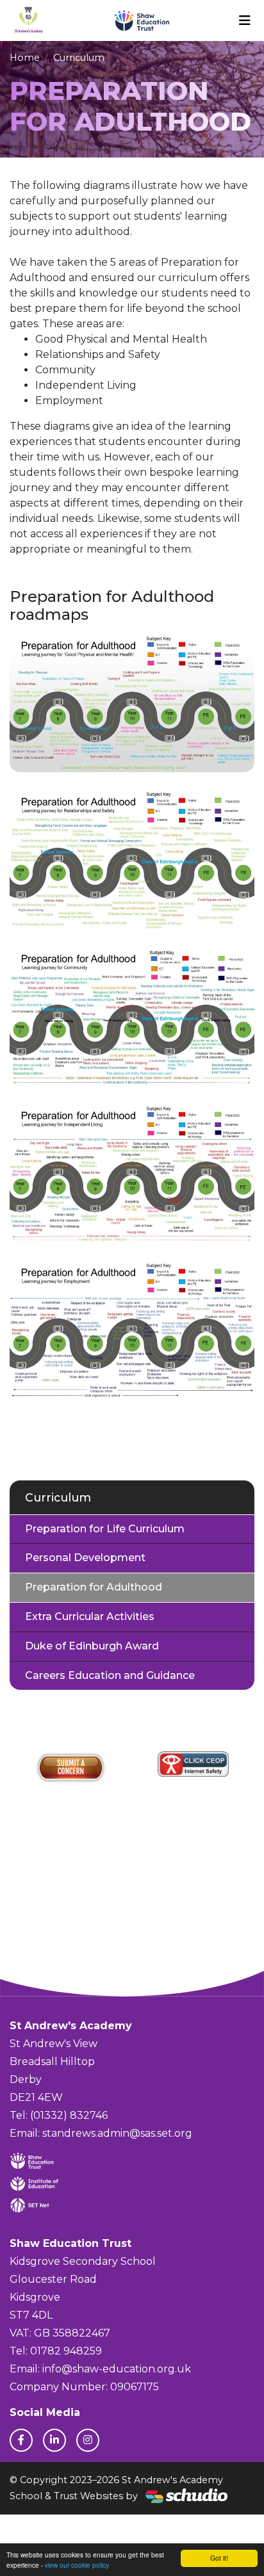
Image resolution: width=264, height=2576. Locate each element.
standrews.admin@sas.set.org (117, 2133)
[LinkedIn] (54, 2440)
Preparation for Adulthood (94, 1587)
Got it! (219, 2558)
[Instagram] (88, 2440)
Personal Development (85, 1558)
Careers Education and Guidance (110, 1675)
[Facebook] (21, 2440)
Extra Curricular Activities (90, 1616)
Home (25, 58)
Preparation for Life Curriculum (105, 1529)
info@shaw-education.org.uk (117, 2369)
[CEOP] (194, 1764)
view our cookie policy (77, 2565)
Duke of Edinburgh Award (92, 1646)
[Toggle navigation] (245, 20)
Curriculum (79, 58)
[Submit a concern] (71, 1767)
